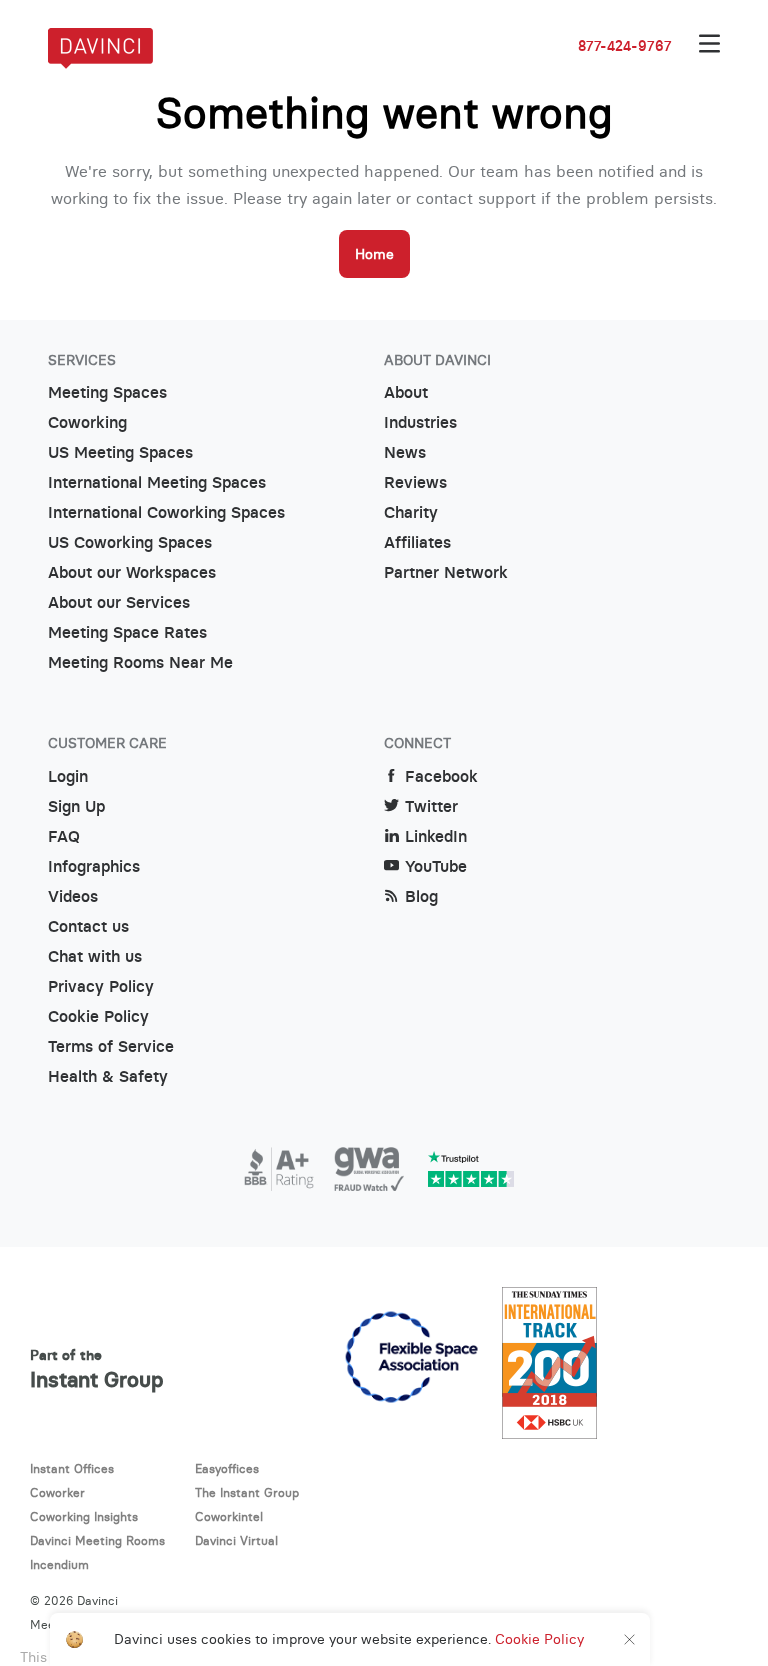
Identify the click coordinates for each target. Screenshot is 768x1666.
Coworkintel (229, 1516)
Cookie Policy (98, 1016)
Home (374, 254)
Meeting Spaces (107, 392)
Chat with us (95, 956)
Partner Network (446, 572)
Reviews (415, 482)
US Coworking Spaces (130, 542)
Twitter (431, 806)
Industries (420, 422)
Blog (421, 896)
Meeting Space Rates (127, 632)
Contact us (88, 926)
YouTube (436, 866)
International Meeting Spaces (157, 482)
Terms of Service (111, 1046)
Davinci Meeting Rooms (97, 1540)
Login (68, 776)
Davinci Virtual (236, 1540)
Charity (411, 512)
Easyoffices (227, 1468)
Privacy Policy (101, 986)
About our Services (119, 602)
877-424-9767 (625, 46)
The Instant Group (247, 1492)
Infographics (94, 866)
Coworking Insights (84, 1516)
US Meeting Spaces (120, 452)
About (406, 392)
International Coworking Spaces (166, 512)
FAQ (64, 836)
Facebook (441, 776)
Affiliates (417, 542)
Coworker (57, 1492)
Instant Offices (72, 1468)
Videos (73, 896)
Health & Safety (108, 1076)
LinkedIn (436, 836)
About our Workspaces (132, 572)
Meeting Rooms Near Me (140, 662)
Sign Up (76, 806)
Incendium (59, 1564)
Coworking (87, 422)
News (405, 452)
